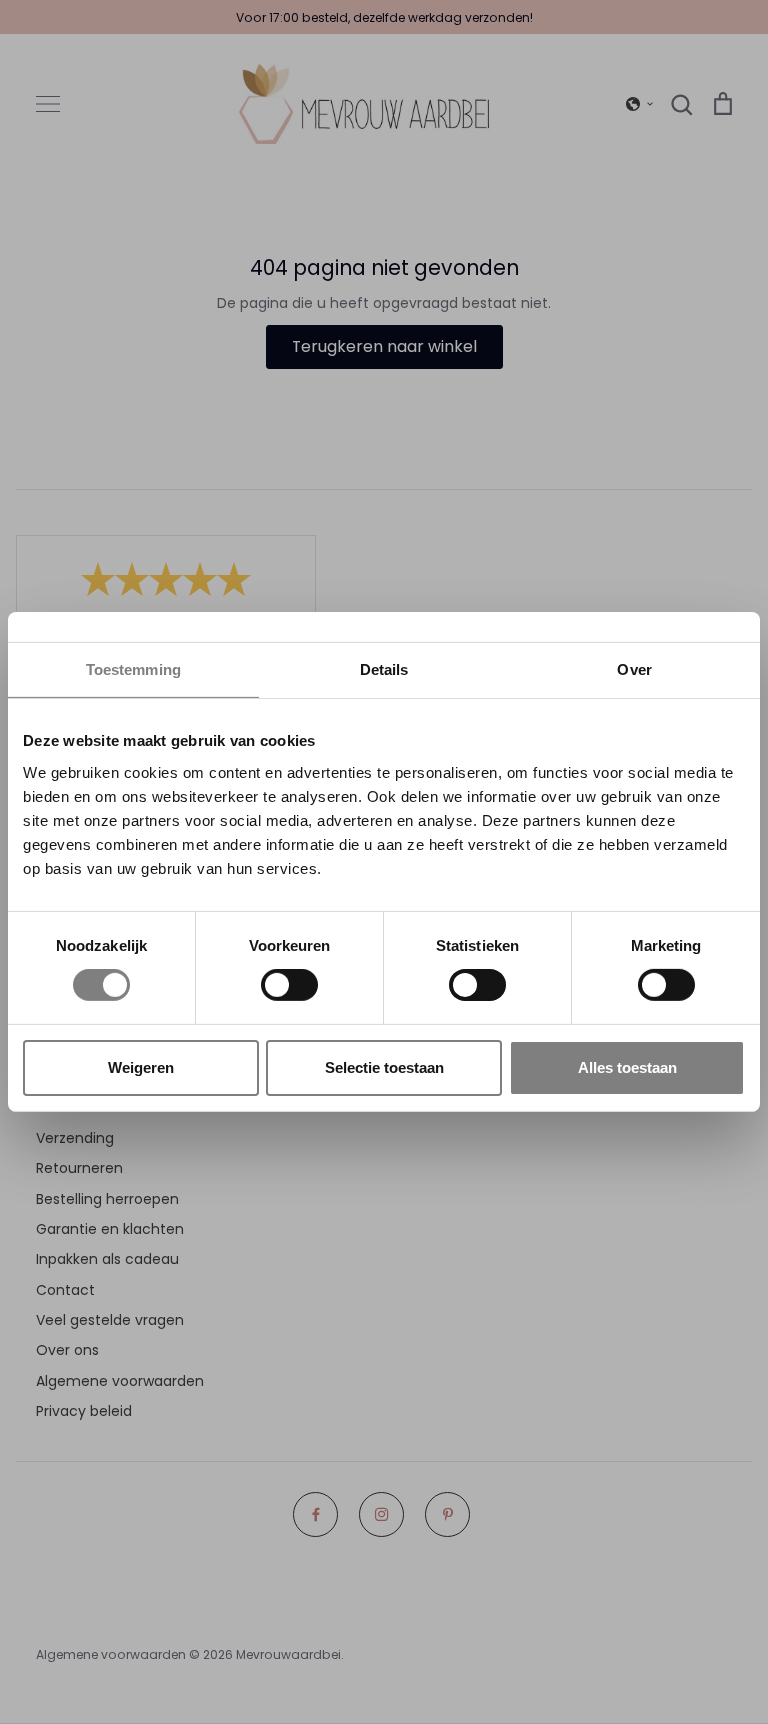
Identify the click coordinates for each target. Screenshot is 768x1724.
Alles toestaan (627, 1067)
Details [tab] (384, 669)
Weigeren (141, 1067)
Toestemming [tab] (133, 669)
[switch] (289, 985)
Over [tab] (634, 669)
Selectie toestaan (384, 1067)
